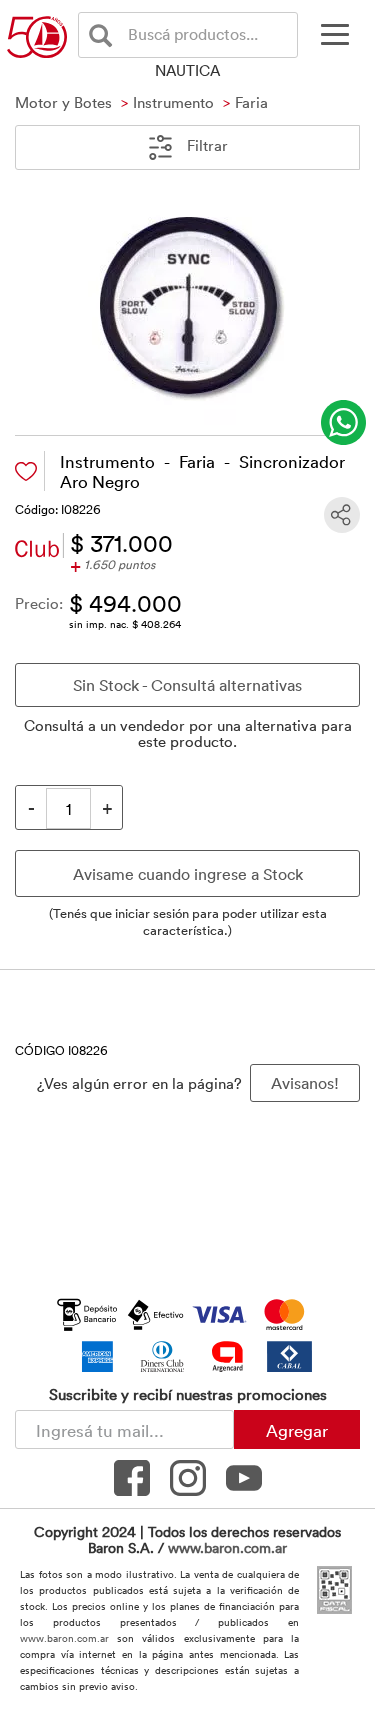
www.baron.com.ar (227, 1547)
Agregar (297, 1430)
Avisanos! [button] (305, 1083)
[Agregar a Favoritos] (26, 471)
